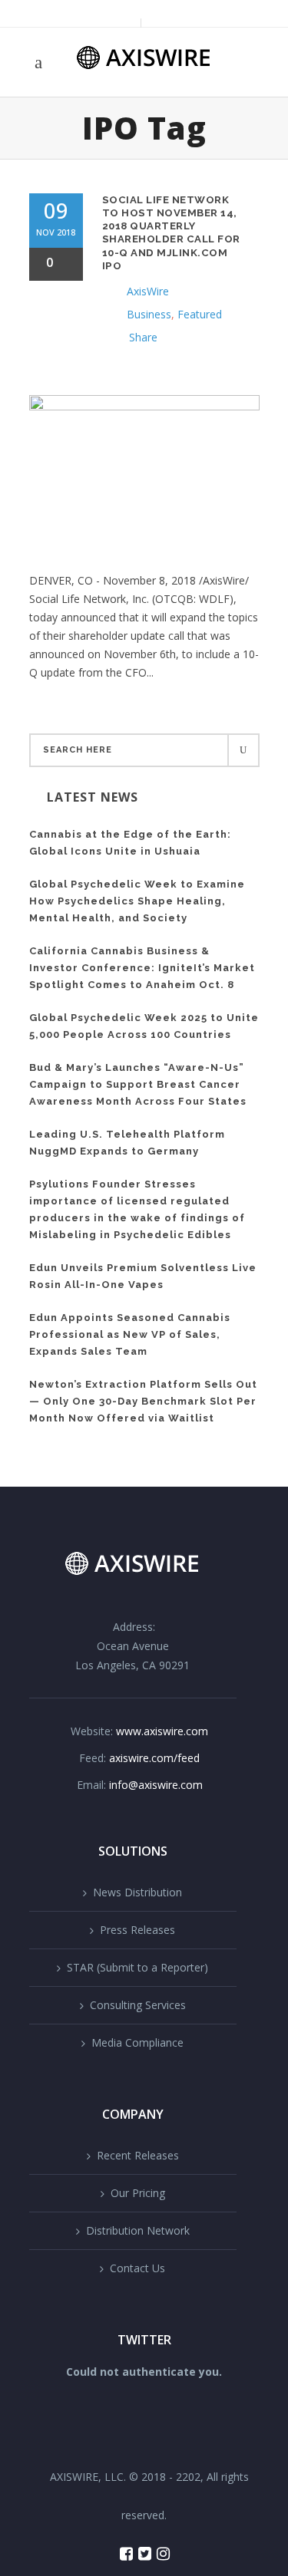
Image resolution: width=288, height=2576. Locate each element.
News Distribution (137, 1892)
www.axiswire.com (162, 1731)
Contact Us (137, 2268)
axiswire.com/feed (154, 1758)
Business (149, 314)
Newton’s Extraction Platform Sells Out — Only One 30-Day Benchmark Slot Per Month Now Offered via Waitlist (143, 1401)
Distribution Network (138, 2230)
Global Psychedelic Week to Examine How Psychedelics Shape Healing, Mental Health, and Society (137, 901)
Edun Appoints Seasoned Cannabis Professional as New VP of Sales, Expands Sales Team (130, 1334)
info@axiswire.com (156, 1785)
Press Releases (137, 1930)
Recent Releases (138, 2155)
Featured (200, 314)
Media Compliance (137, 2042)
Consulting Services (138, 2005)
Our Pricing (138, 2193)
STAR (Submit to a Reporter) (137, 1967)
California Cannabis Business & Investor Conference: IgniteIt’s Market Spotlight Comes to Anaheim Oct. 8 (142, 968)
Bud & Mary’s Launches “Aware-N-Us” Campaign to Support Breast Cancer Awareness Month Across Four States (138, 1084)
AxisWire (148, 291)
